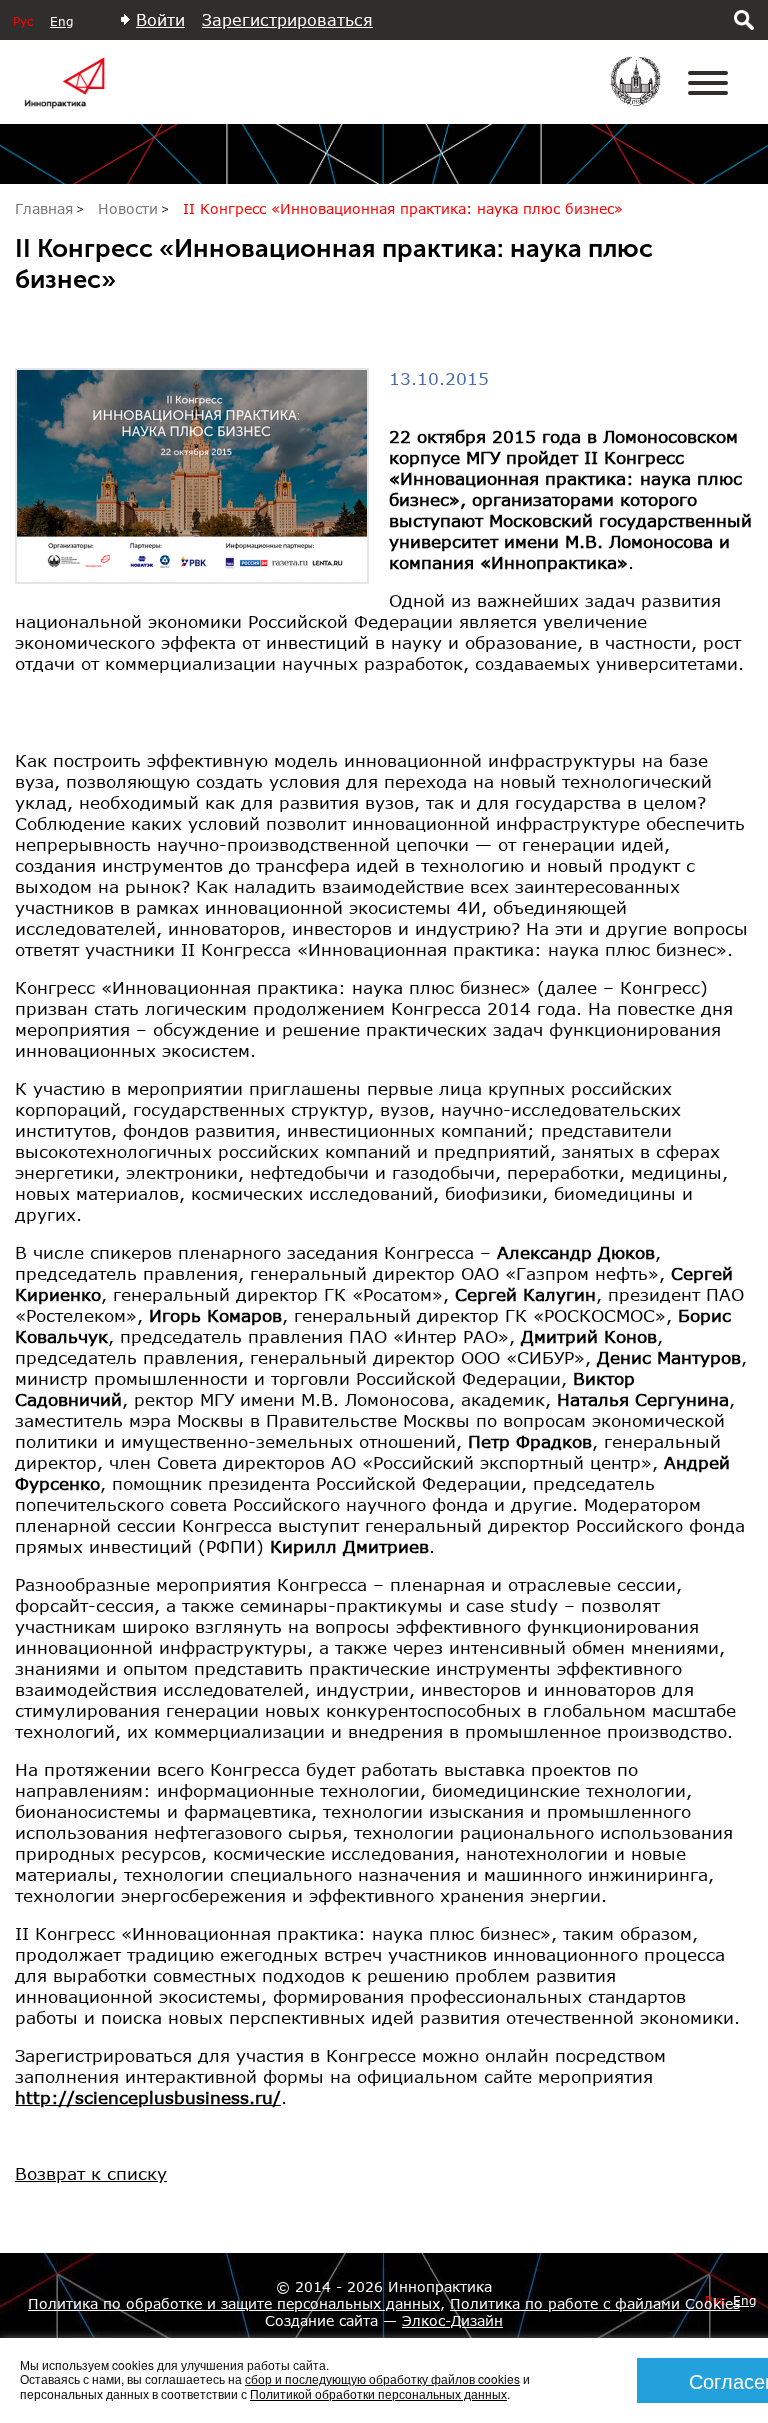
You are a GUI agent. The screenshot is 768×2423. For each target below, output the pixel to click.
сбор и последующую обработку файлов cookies (382, 2378)
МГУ (648, 95)
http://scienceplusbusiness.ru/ (148, 2097)
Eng (61, 21)
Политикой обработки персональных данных (378, 2393)
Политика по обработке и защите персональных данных (234, 2303)
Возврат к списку (91, 2173)
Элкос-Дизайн (452, 2320)
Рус (23, 21)
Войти (160, 19)
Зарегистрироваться (287, 19)
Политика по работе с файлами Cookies (595, 2303)
